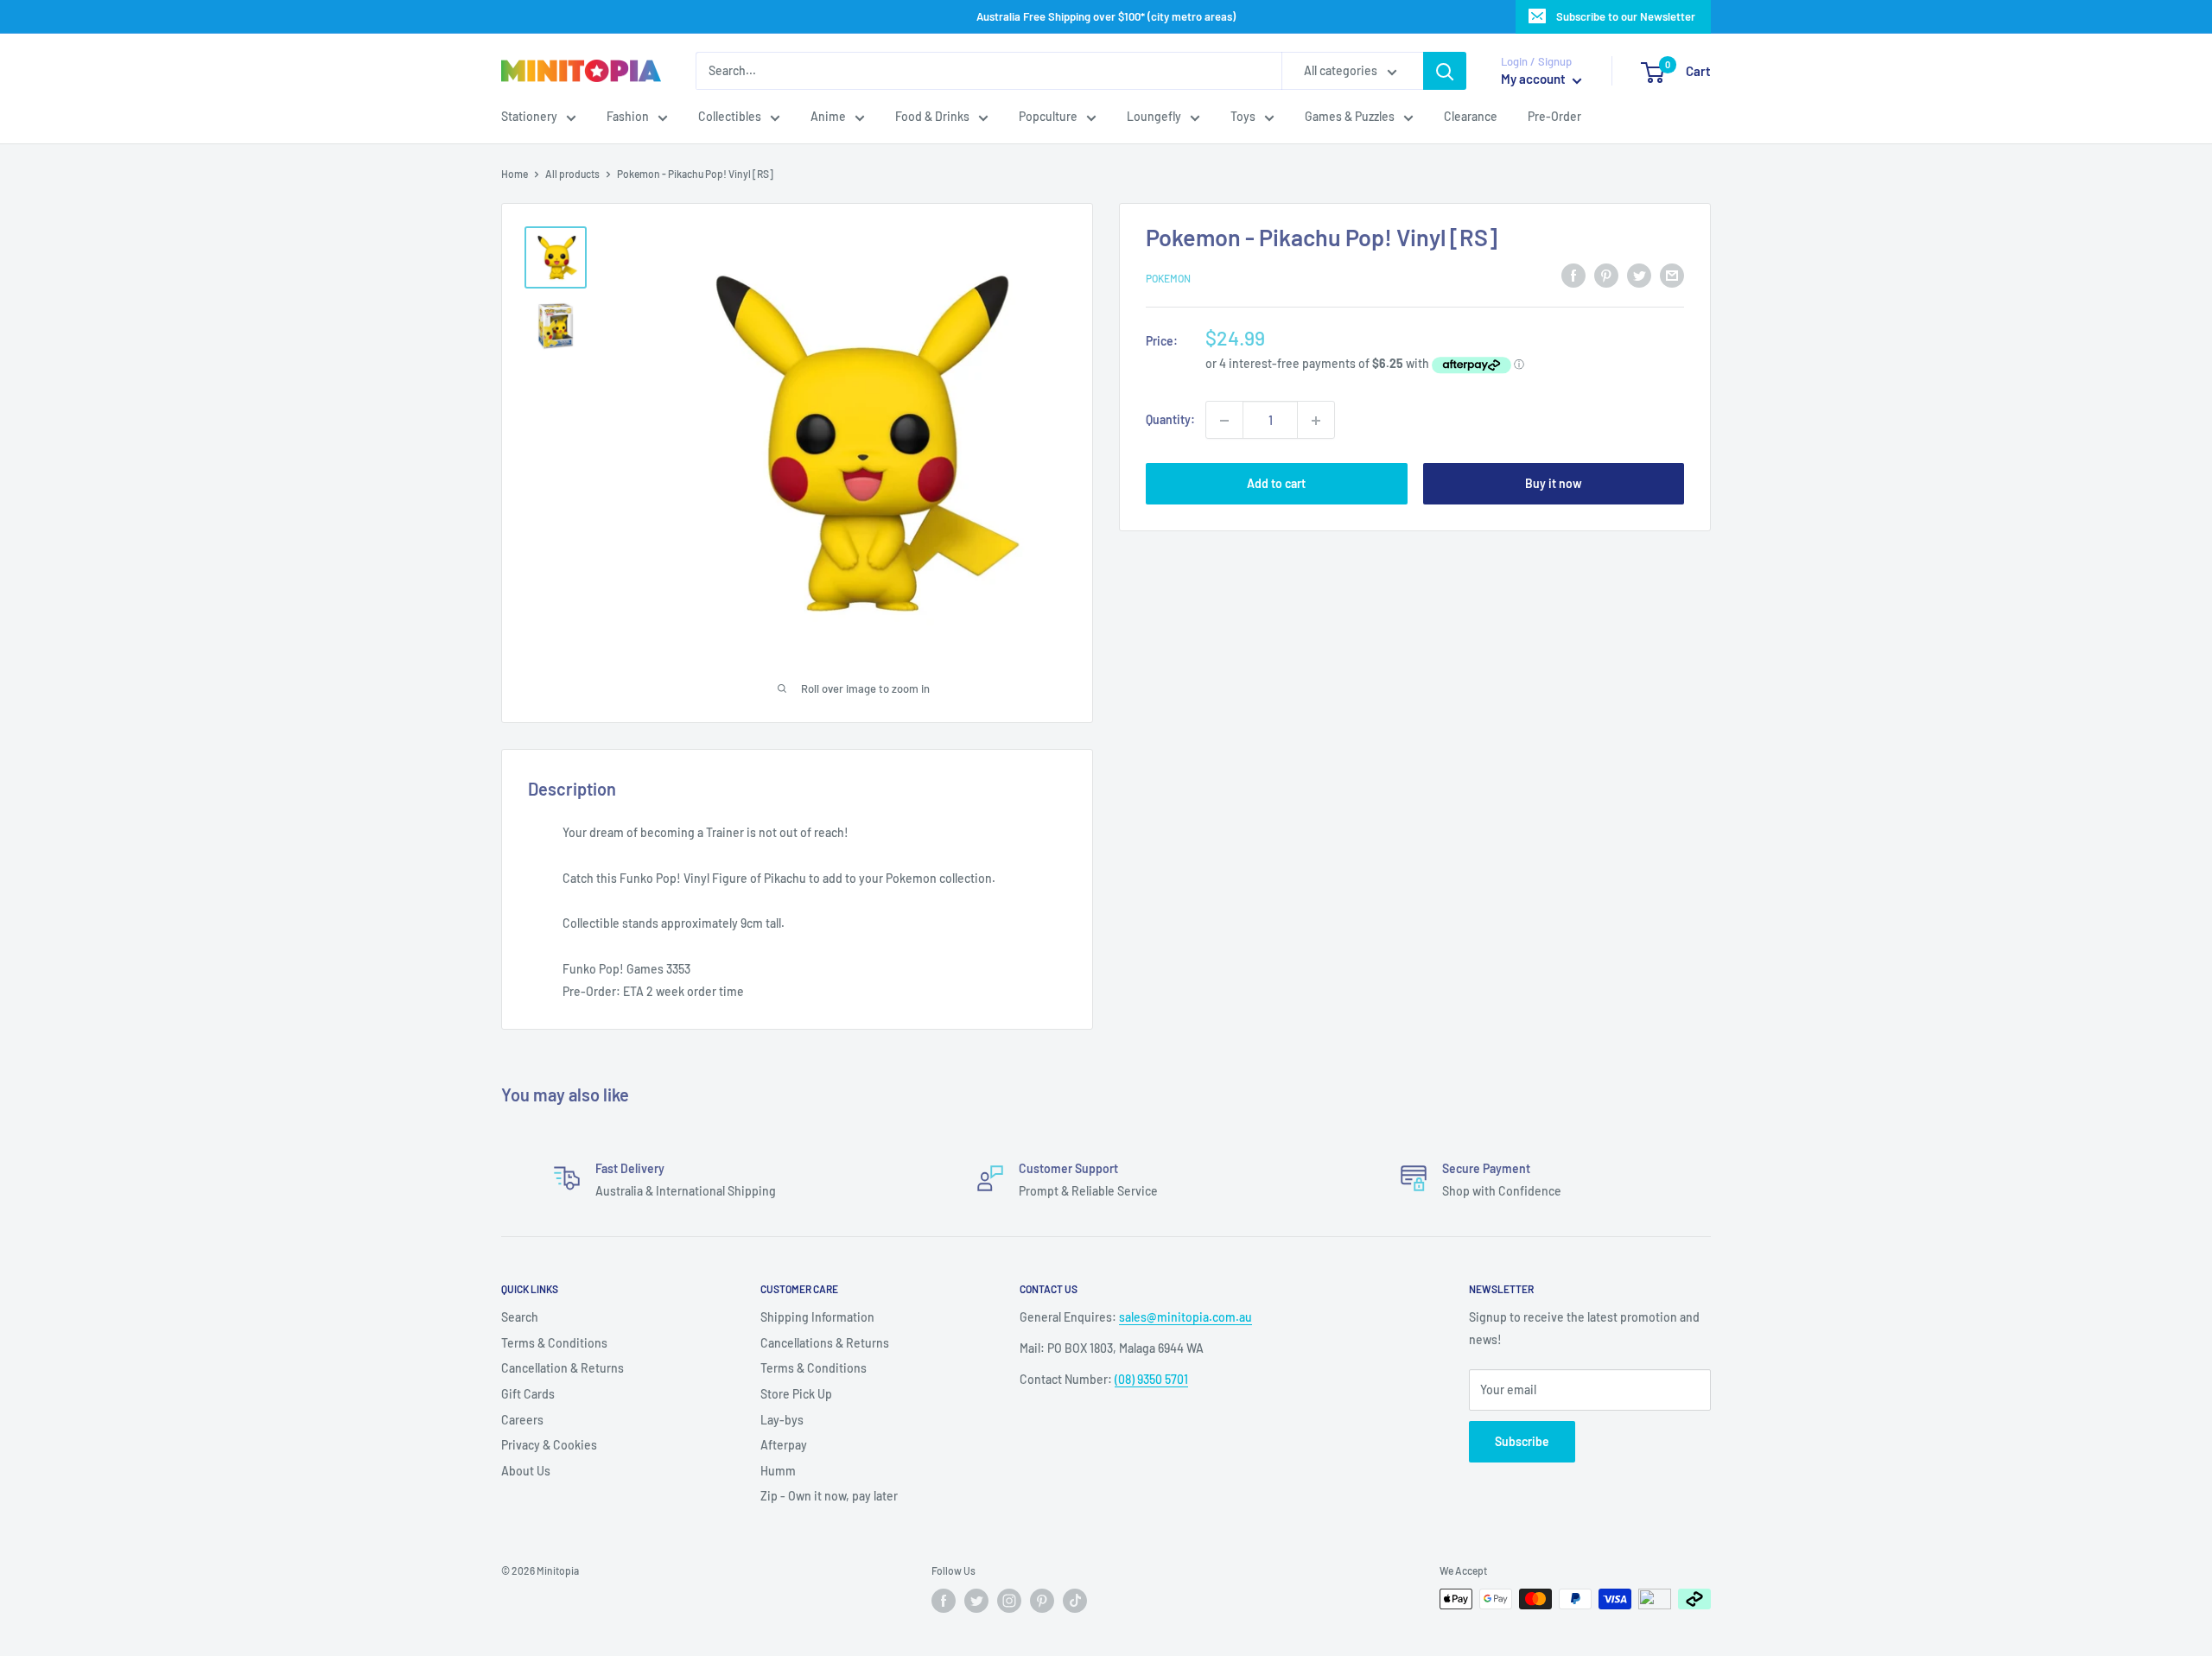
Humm (778, 1471)
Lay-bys (782, 1420)
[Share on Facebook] (1573, 276)
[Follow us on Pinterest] (1042, 1601)
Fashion (628, 117)
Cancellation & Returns (563, 1368)
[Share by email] (1672, 276)
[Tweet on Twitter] (1639, 276)
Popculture (1048, 117)
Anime (828, 117)
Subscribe (1522, 1441)
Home (515, 174)
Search (520, 1317)
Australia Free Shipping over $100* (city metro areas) (1106, 16)
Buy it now (1554, 484)
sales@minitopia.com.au (1185, 1317)
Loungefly (1154, 117)
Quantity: (1170, 420)
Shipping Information (817, 1317)
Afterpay (784, 1445)
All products (572, 174)
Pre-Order (1554, 117)
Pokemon (1168, 278)
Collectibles (730, 117)
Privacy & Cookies (549, 1445)
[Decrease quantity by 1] (1224, 421)
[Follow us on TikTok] (1075, 1601)
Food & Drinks (932, 117)
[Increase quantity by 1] (1316, 421)
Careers (522, 1420)
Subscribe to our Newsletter (1626, 16)
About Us (526, 1471)
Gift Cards (528, 1394)
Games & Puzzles (1350, 117)
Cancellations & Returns (825, 1343)
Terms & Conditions (554, 1343)
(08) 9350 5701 (1151, 1379)
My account (1535, 79)
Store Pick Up (796, 1394)
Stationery (529, 117)
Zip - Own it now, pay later (829, 1496)
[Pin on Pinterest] (1606, 276)
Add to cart (1276, 484)
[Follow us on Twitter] (976, 1601)
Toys (1243, 117)
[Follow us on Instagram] (1009, 1601)
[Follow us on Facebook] (944, 1601)
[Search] (1445, 71)
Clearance (1471, 117)
